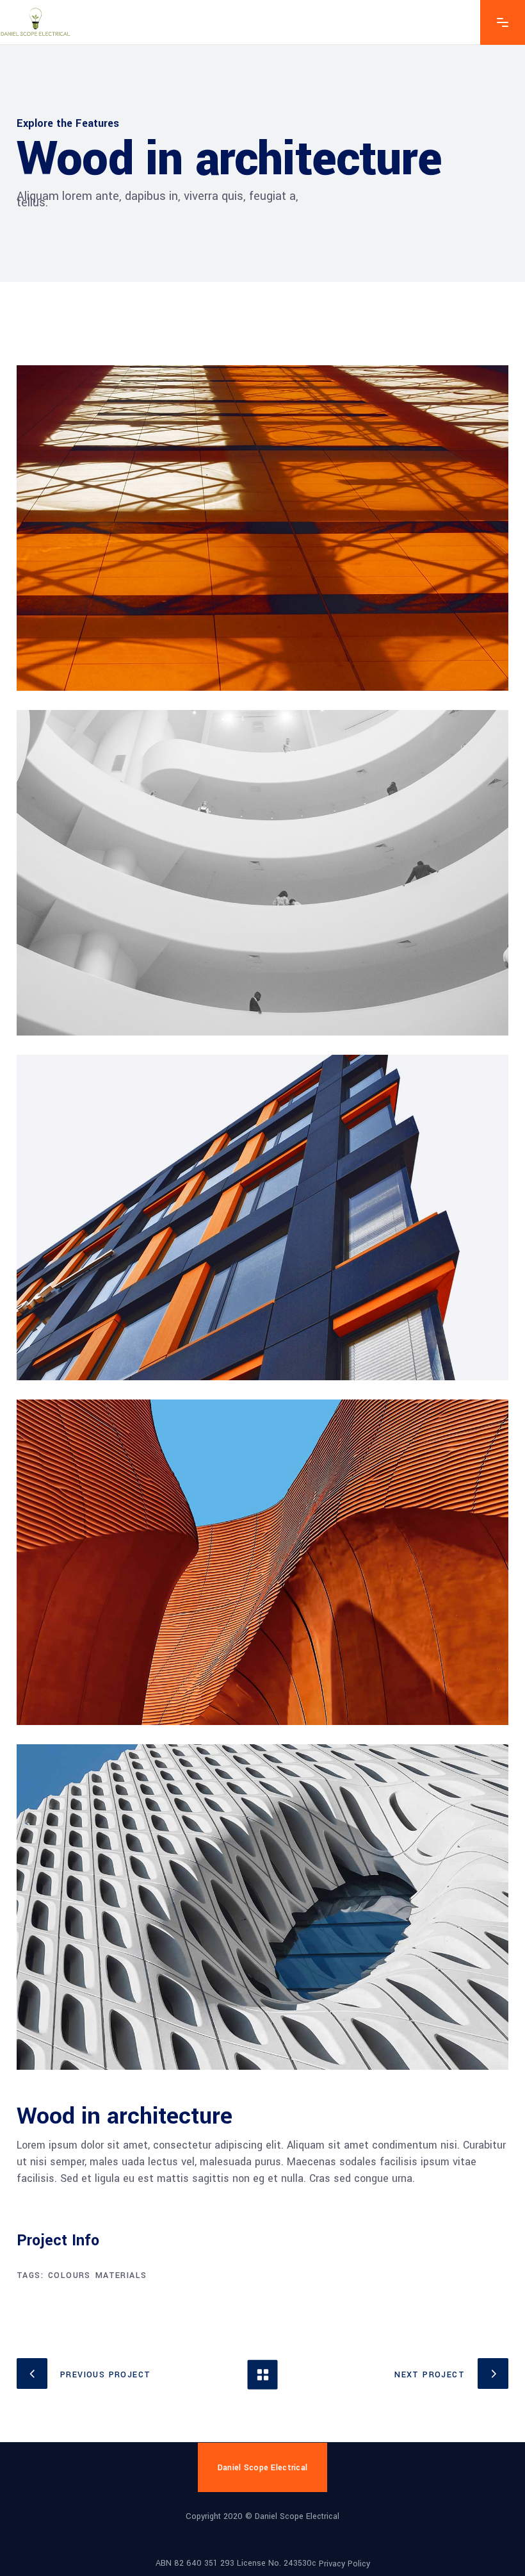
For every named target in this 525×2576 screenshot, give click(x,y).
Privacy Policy (344, 2564)
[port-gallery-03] (262, 1218)
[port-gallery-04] (262, 1562)
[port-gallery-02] (262, 873)
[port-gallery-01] (262, 528)
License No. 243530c (277, 2563)
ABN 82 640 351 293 (195, 2563)
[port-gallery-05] (262, 1907)
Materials (121, 2275)
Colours (69, 2275)
